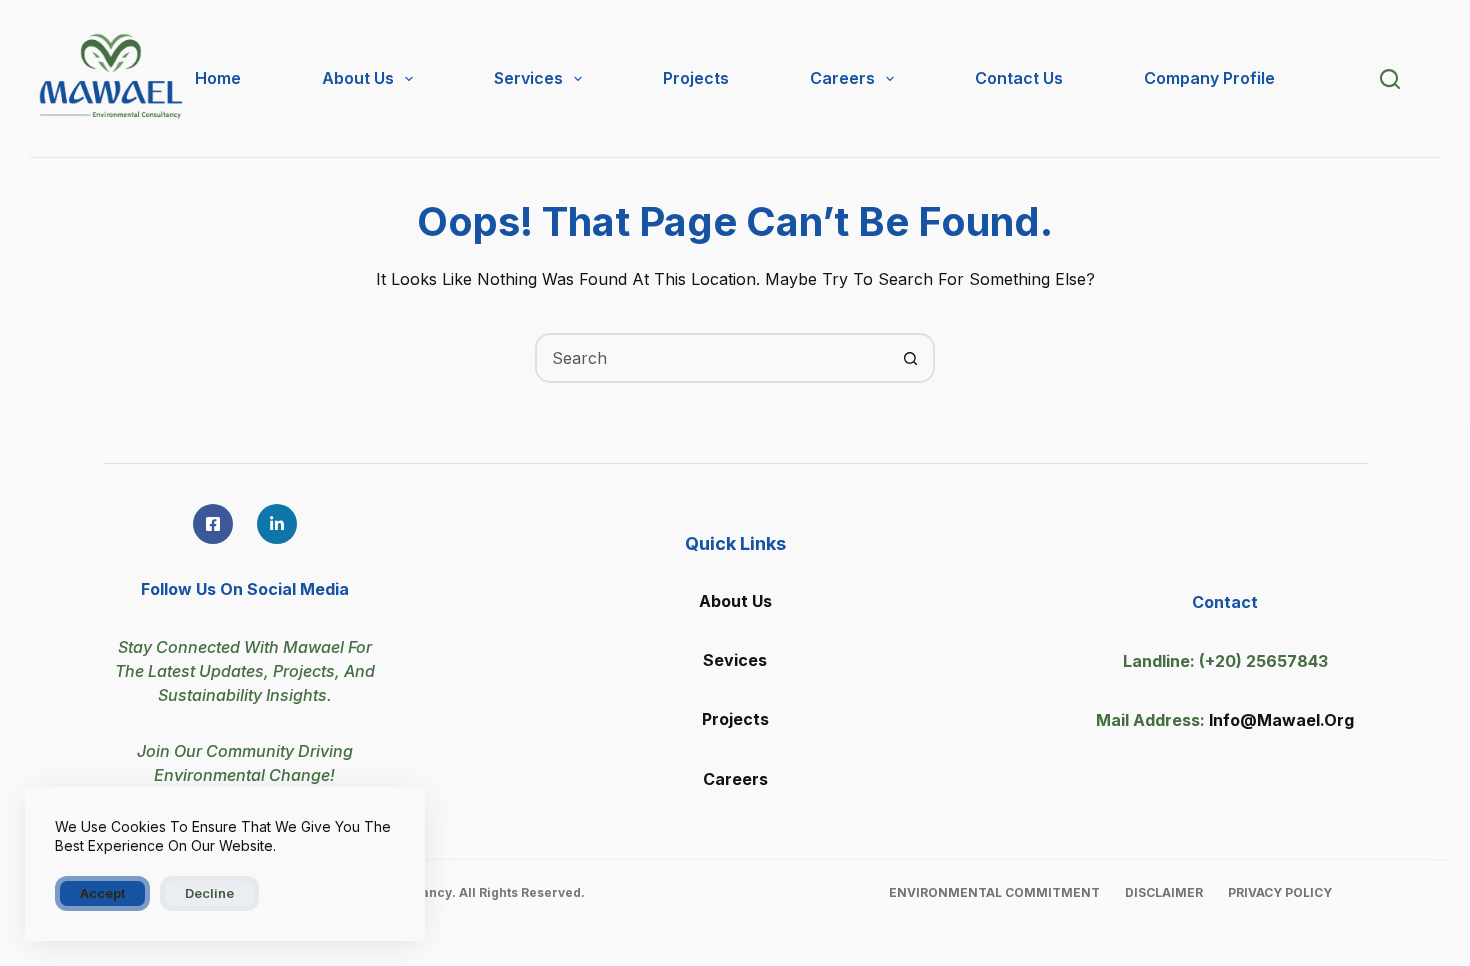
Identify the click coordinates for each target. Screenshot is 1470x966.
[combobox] (712, 358)
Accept (102, 893)
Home (218, 78)
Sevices (735, 660)
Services (528, 78)
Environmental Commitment (994, 892)
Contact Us (1019, 78)
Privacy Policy (1280, 892)
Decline (209, 893)
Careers (842, 78)
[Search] (1390, 79)
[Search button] (910, 358)
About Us (358, 78)
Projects (696, 78)
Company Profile (1209, 78)
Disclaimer (1164, 892)
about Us (735, 601)
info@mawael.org (1281, 720)
